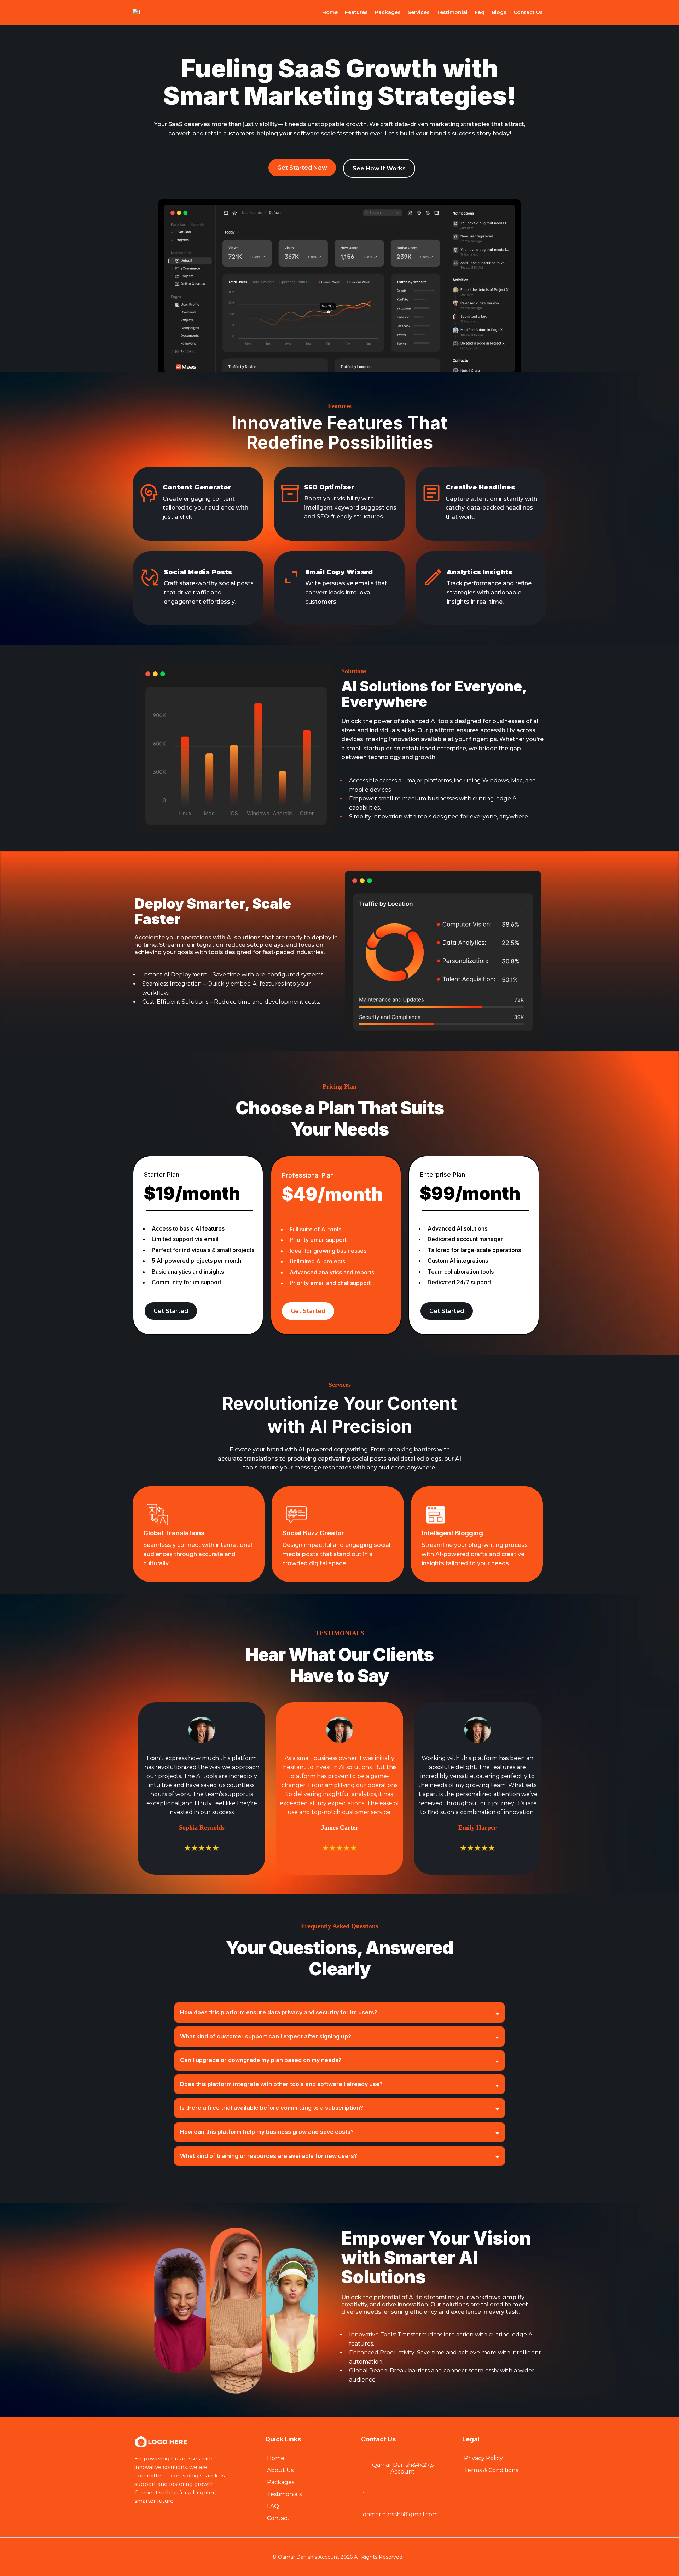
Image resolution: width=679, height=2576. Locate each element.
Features (356, 12)
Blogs (499, 12)
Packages (388, 12)
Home (330, 12)
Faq (480, 12)
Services (419, 12)
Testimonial (452, 12)
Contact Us (528, 12)
